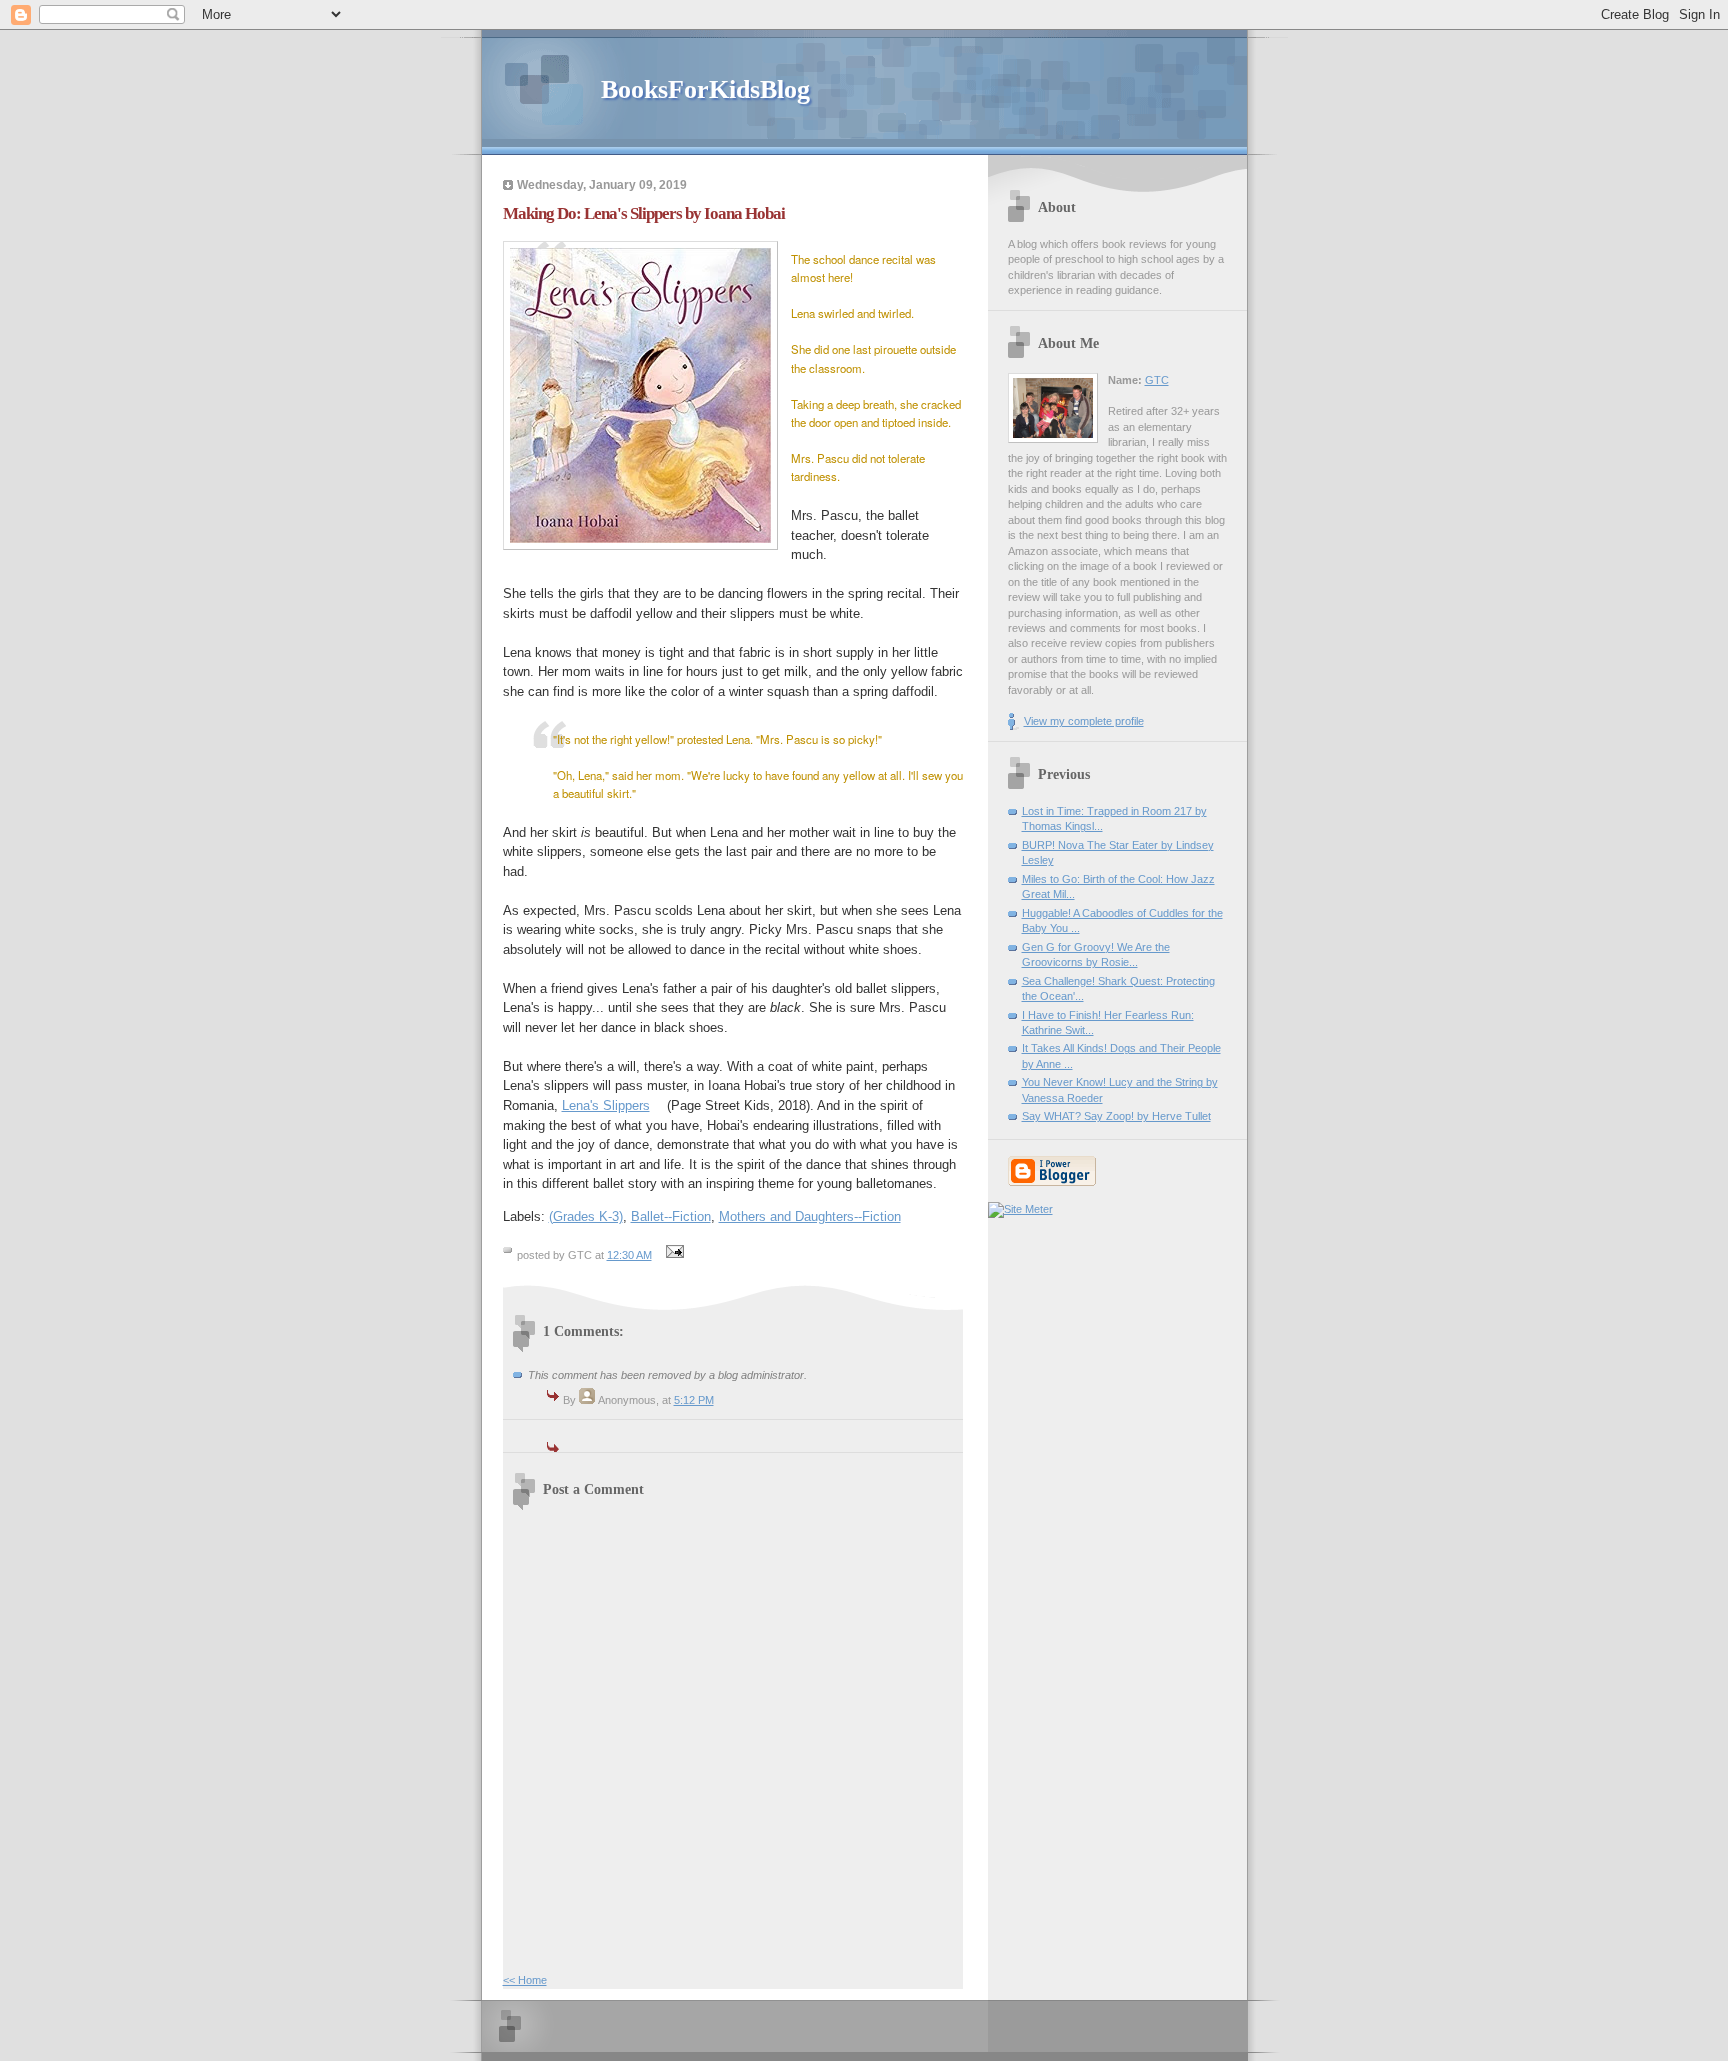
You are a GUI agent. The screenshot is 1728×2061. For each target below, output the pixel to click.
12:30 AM (629, 1255)
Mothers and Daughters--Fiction (810, 1216)
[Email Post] (673, 1255)
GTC (1157, 380)
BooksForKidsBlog (705, 89)
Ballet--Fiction (671, 1216)
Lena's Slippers (606, 1105)
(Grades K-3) (586, 1216)
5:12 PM (694, 1400)
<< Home (525, 1980)
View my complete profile (1084, 721)
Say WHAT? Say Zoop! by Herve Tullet (1116, 1116)
